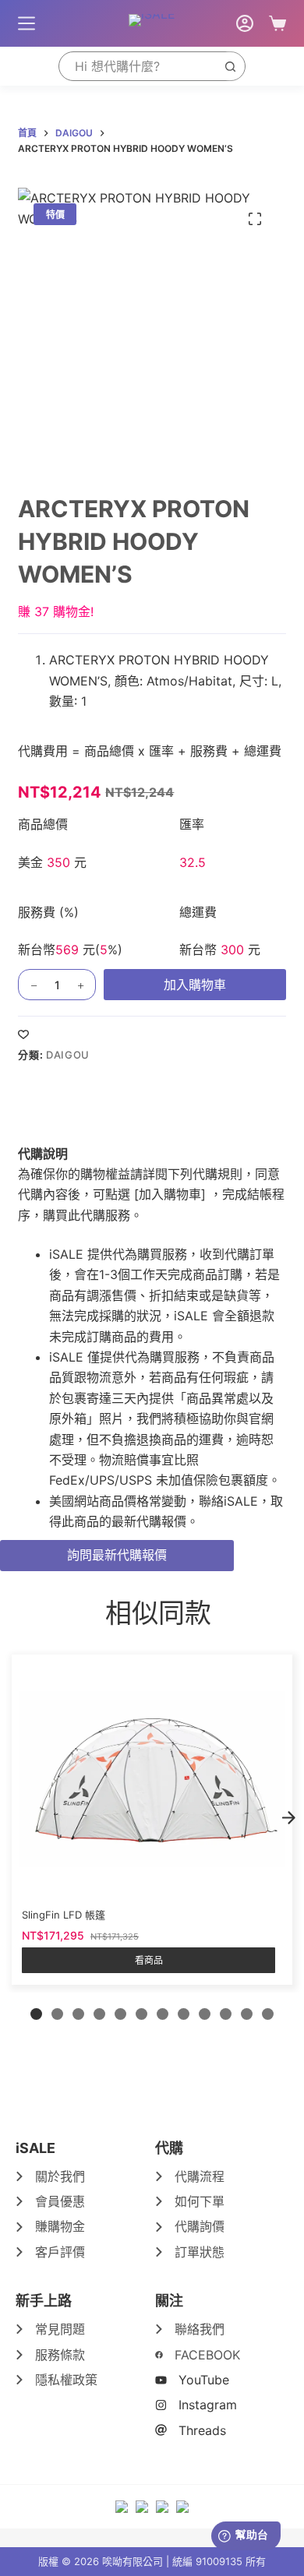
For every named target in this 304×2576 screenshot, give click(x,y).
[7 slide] (163, 2014)
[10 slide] (226, 2014)
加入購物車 (195, 985)
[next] (288, 1818)
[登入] (245, 23)
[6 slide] (141, 2014)
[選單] (27, 23)
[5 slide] (120, 2014)
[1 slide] (36, 2014)
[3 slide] (78, 2014)
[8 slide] (184, 2014)
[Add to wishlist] (23, 1034)
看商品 (149, 1960)
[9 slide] (205, 2014)
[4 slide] (99, 2014)
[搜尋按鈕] (230, 66)
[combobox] (137, 66)
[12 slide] (268, 2014)
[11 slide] (247, 2014)
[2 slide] (57, 2014)
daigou (68, 1055)
